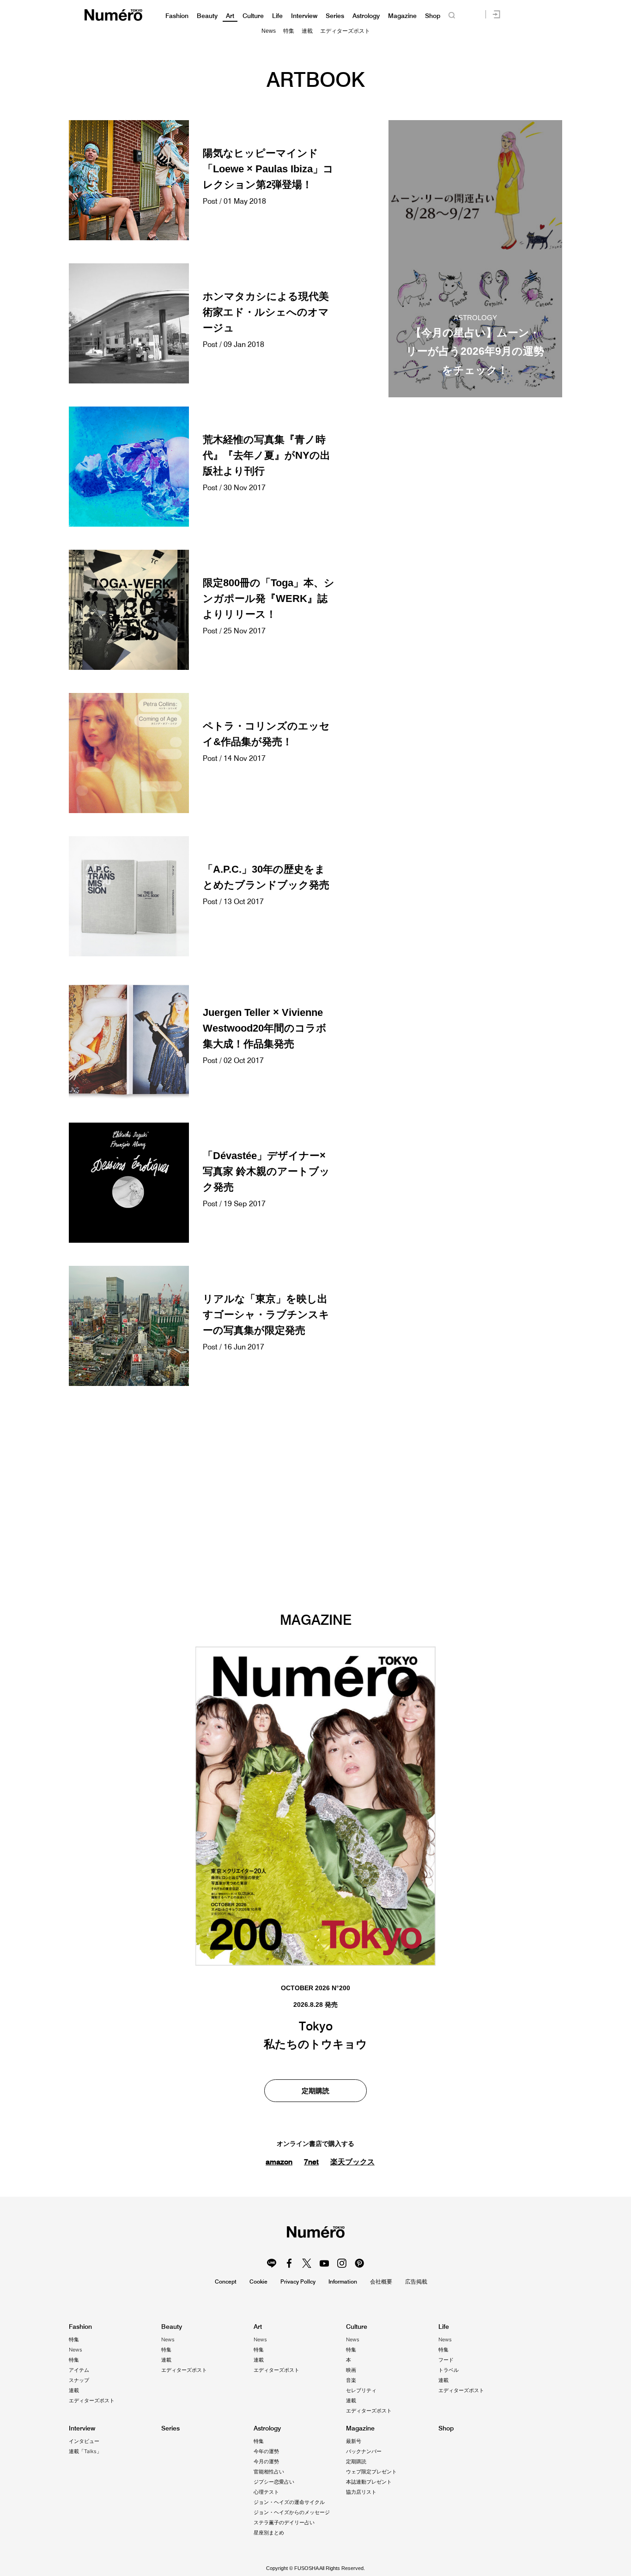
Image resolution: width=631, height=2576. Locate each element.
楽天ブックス (352, 2162)
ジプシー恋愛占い (274, 2482)
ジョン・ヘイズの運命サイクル (289, 2502)
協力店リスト (361, 2492)
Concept (226, 2281)
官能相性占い (269, 2472)
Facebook (289, 2263)
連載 (307, 31)
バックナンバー (364, 2451)
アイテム (79, 2370)
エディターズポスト (345, 31)
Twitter (307, 2263)
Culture (253, 16)
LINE (272, 2263)
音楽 (351, 2380)
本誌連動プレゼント (369, 2482)
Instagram (342, 2263)
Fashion (177, 16)
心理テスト (266, 2492)
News (269, 31)
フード (446, 2360)
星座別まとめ (269, 2533)
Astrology (366, 16)
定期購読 (315, 2091)
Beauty (207, 16)
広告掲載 (416, 2281)
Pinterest (359, 2263)
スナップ (79, 2380)
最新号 (354, 2441)
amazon (279, 2162)
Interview (304, 16)
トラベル (449, 2370)
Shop (433, 16)
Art (230, 16)
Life (277, 16)
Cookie (258, 2281)
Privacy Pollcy (298, 2281)
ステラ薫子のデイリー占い (284, 2522)
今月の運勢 (266, 2461)
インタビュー (84, 2441)
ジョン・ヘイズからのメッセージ (292, 2512)
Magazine (402, 16)
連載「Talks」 (85, 2451)
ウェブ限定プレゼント (371, 2472)
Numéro (113, 15)
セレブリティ (361, 2390)
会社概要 (381, 2281)
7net (311, 2162)
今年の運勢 (266, 2451)
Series (335, 16)
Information (343, 2281)
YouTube (324, 2263)
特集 (289, 31)
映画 (351, 2370)
